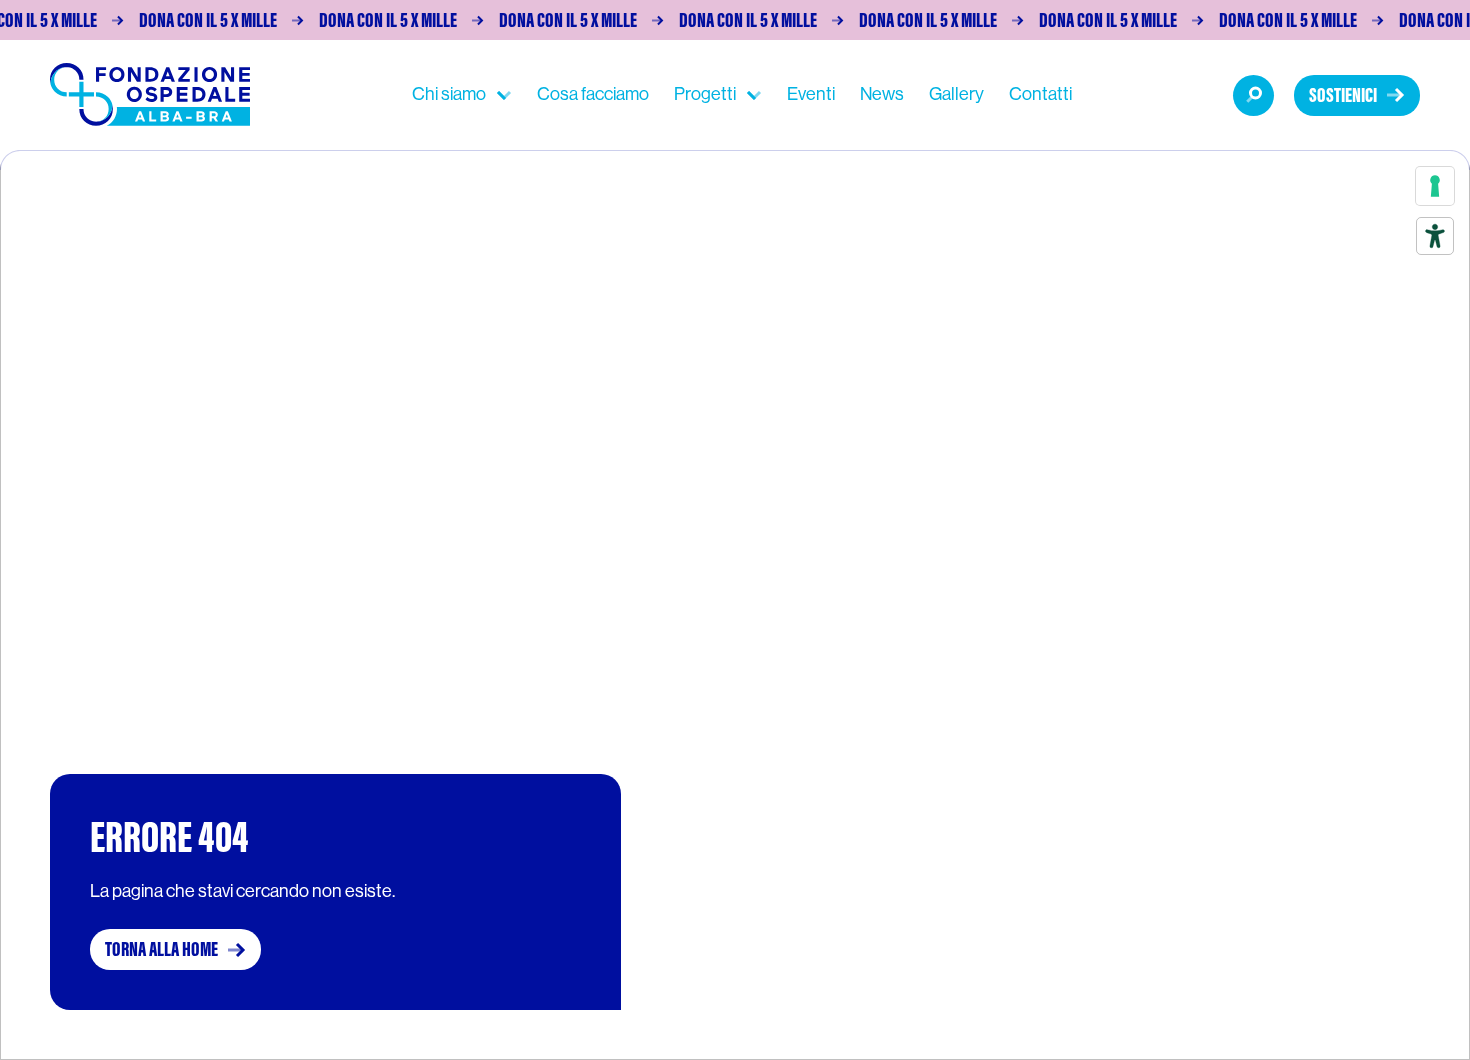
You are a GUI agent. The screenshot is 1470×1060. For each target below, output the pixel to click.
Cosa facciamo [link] (593, 94)
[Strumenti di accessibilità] (1435, 236)
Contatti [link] (1040, 94)
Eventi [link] (811, 94)
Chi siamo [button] (449, 94)
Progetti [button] (705, 94)
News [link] (882, 94)
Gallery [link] (956, 94)
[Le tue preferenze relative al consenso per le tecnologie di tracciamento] (1435, 186)
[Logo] (150, 95)
